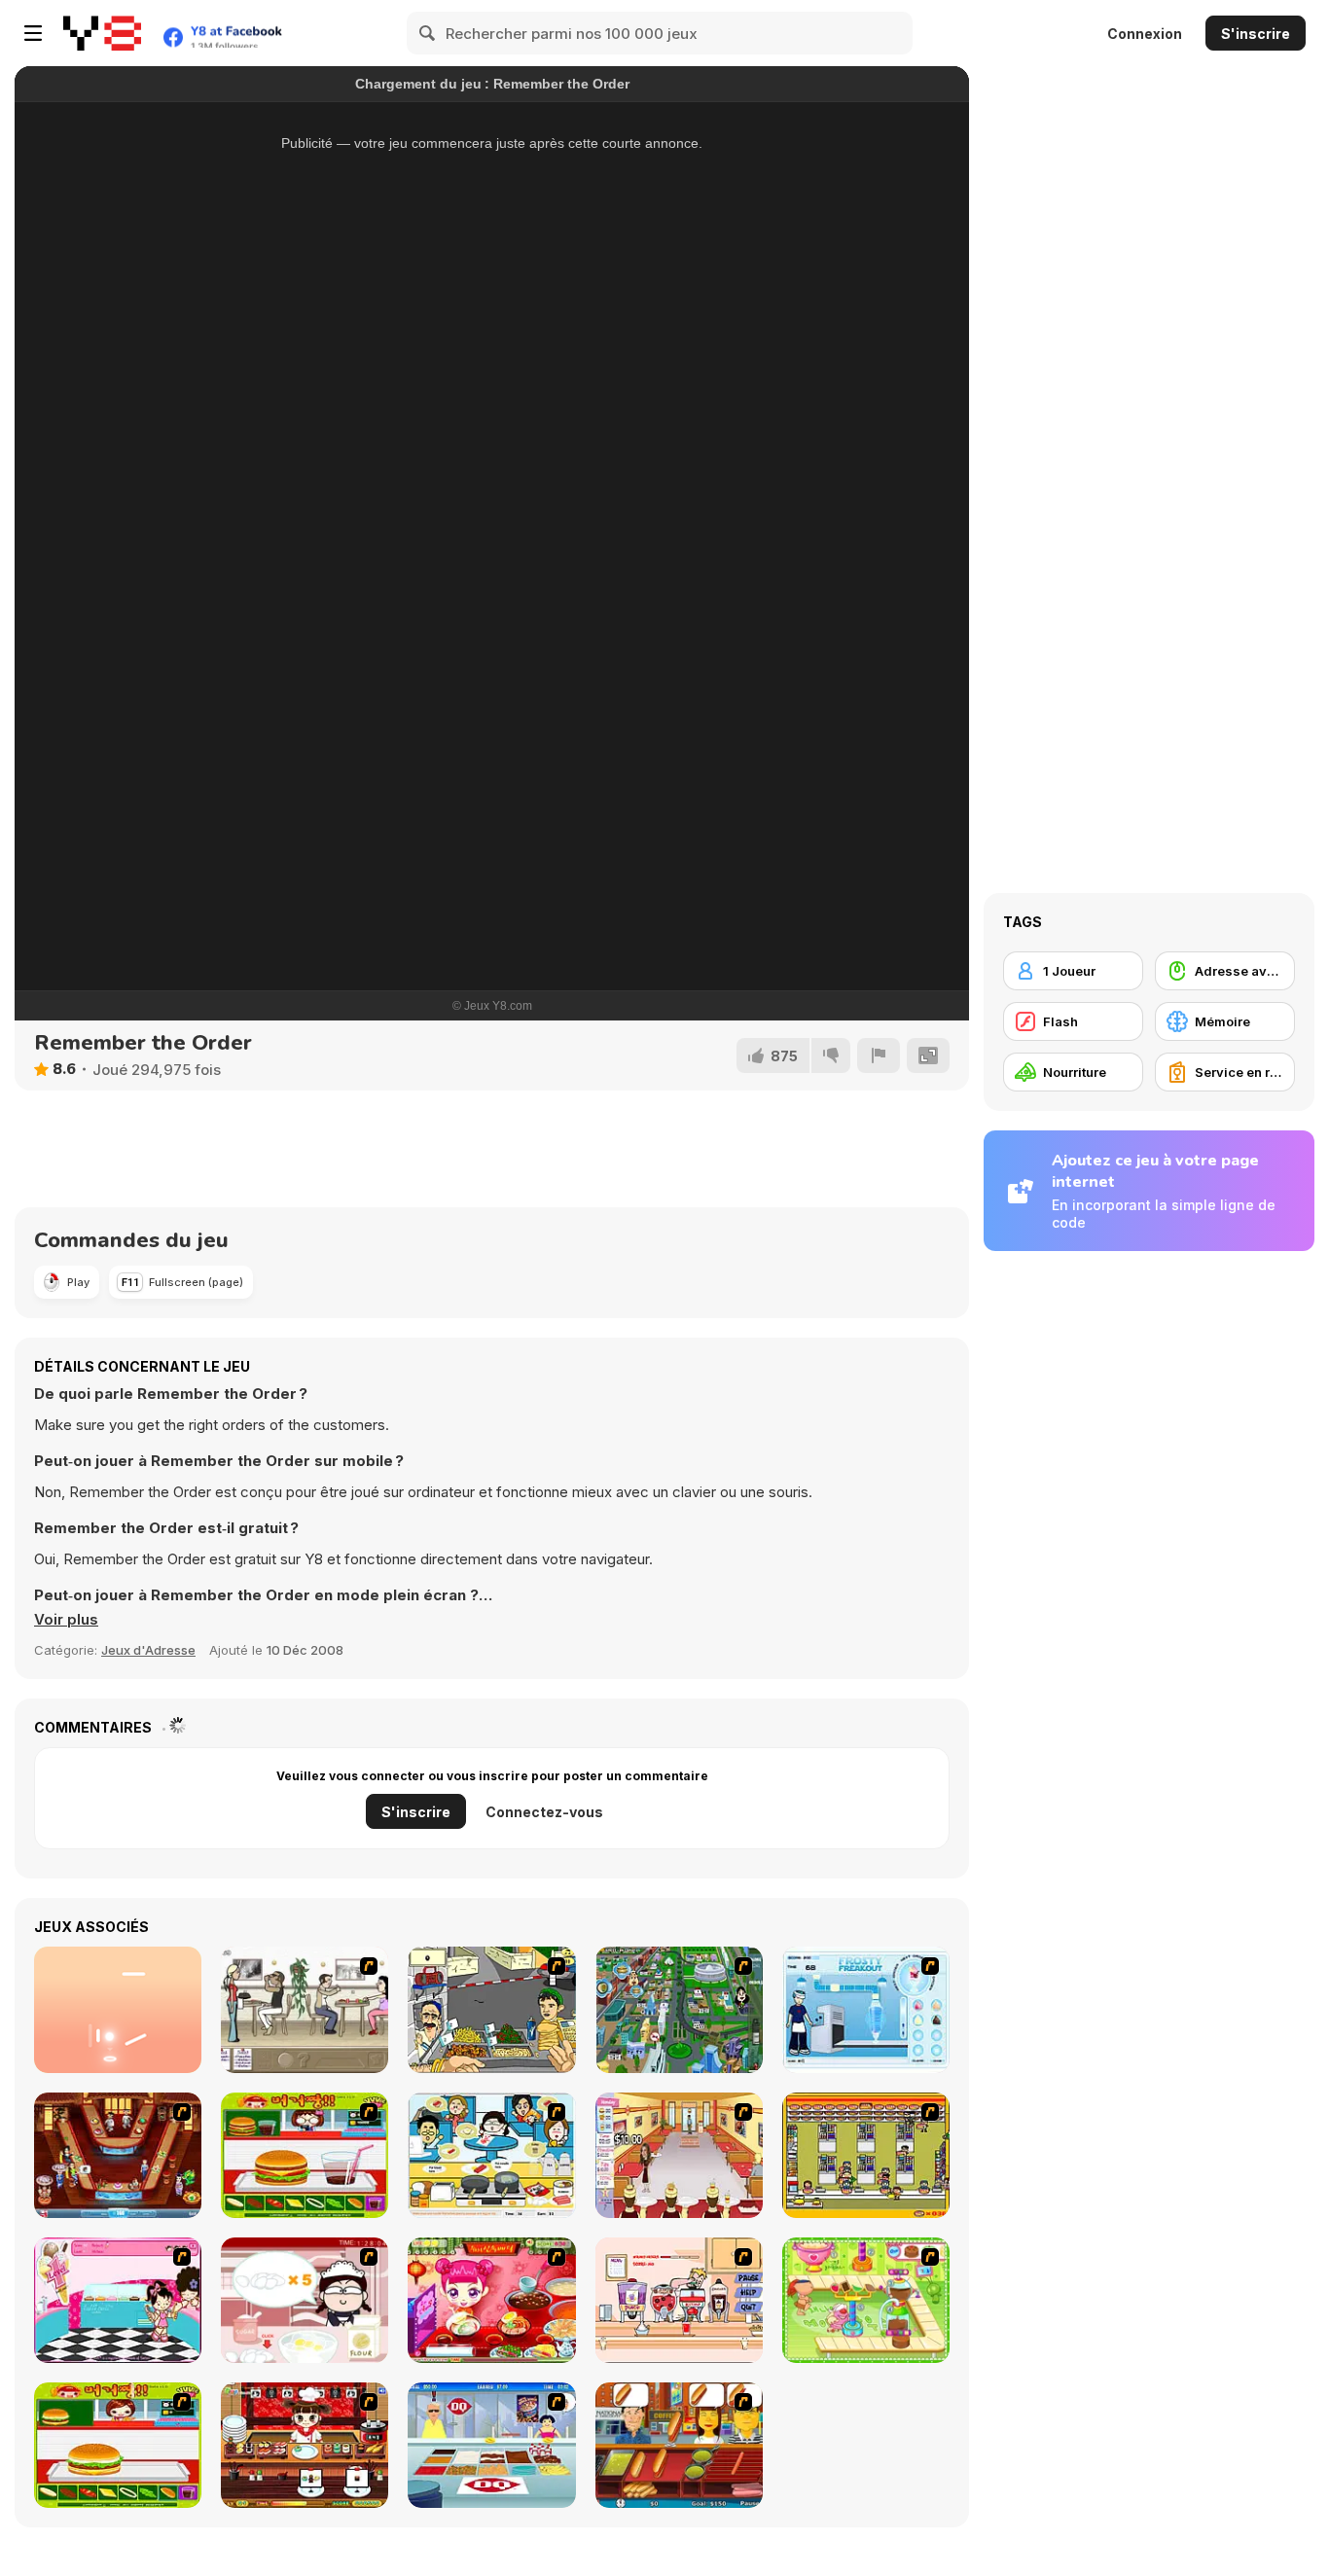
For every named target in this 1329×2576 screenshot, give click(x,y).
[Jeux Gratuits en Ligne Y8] (102, 33)
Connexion (1145, 34)
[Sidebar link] (33, 33)
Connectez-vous (544, 1812)
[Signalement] (879, 1055)
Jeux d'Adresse (148, 1650)
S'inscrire (1256, 34)
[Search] (428, 33)
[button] (66, 1620)
